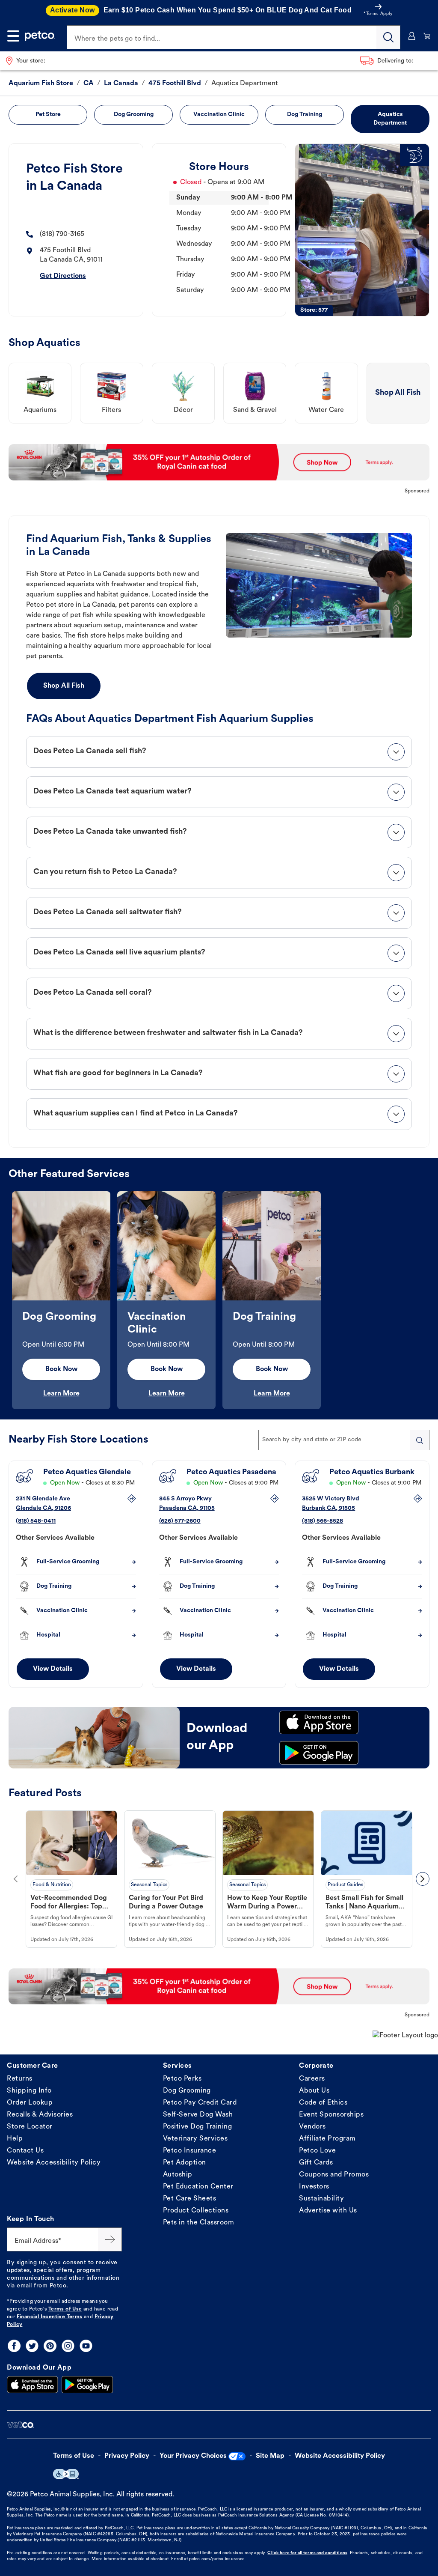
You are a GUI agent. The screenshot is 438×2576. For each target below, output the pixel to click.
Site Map (270, 2456)
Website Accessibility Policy (54, 2163)
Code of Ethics (323, 2103)
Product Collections (196, 2211)
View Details (53, 1669)
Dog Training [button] (305, 115)
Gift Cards (316, 2163)
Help (15, 2139)
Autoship (178, 2175)
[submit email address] (110, 2239)
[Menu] (13, 36)
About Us (314, 2091)
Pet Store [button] (48, 115)
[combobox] (344, 1440)
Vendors (312, 2127)
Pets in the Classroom (199, 2223)
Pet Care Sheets (190, 2199)
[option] (61, 1300)
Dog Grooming (187, 2091)
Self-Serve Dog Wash (198, 2115)
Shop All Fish (64, 686)
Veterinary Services (195, 2139)
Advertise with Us (328, 2211)
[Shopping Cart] (427, 36)
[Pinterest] (50, 2346)
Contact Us (25, 2151)
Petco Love (317, 2151)
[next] (423, 1879)
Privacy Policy (127, 2456)
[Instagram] (68, 2346)
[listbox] (219, 1300)
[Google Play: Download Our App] (87, 2385)
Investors (314, 2187)
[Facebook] (14, 2346)
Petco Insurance (190, 2151)
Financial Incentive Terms (50, 2317)
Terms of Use (65, 2309)
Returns (20, 2079)
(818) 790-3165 (62, 234)
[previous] (15, 1879)
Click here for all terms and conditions (307, 2553)
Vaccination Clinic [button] (219, 115)
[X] (32, 2346)
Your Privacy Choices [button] (193, 2456)
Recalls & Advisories (40, 2115)
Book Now (61, 1369)
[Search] (388, 37)
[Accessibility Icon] (66, 2474)
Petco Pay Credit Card (200, 2103)
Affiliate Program (327, 2139)
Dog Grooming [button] (134, 115)
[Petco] (40, 36)
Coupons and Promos (334, 2175)
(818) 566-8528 (323, 1521)
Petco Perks (182, 2079)
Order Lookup (30, 2103)
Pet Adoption (185, 2163)
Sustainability (321, 2199)
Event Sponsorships (331, 2115)
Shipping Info (29, 2091)
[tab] (219, 752)
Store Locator (30, 2127)
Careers (312, 2079)
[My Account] (412, 36)
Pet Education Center (198, 2187)
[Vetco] (20, 2425)
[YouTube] (86, 2346)
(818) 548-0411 (36, 1521)
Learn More (61, 1394)
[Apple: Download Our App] (33, 2385)
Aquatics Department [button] (390, 119)
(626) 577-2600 (180, 1521)
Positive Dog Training (198, 2127)
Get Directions (63, 276)
